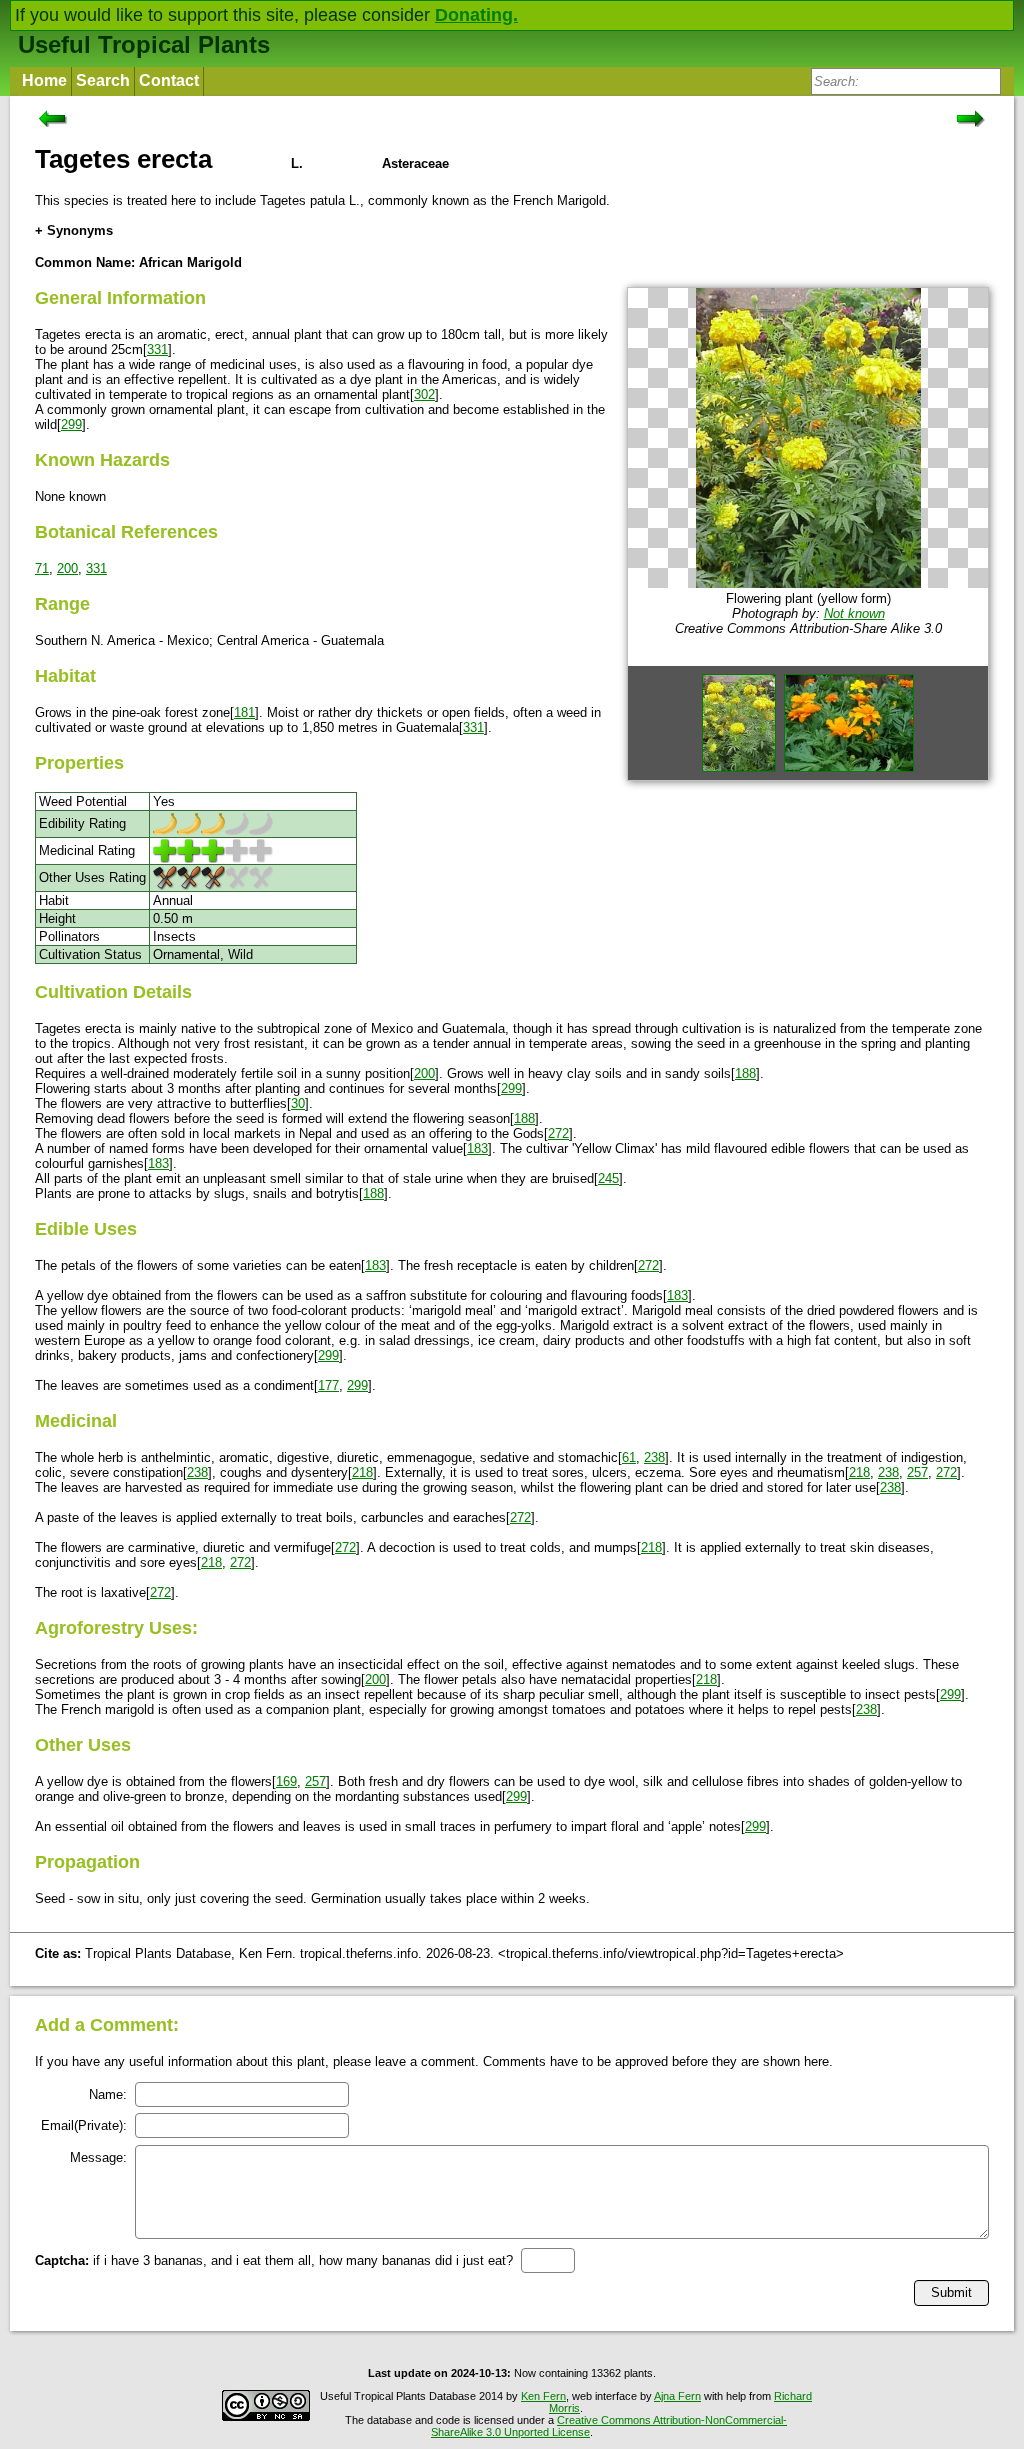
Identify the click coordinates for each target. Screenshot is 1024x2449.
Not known (854, 613)
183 (477, 1148)
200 (67, 568)
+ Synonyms (74, 230)
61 (629, 1457)
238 (654, 1457)
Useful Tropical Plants (144, 44)
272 (558, 1133)
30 (298, 1103)
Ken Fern (543, 2396)
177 (328, 1385)
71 (42, 568)
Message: (98, 2157)
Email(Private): (84, 2125)
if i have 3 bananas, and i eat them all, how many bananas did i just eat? (274, 2260)
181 (244, 712)
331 (157, 349)
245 (608, 1178)
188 (745, 1073)
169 (286, 1781)
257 (917, 1472)
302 (424, 394)
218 (362, 1472)
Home (44, 80)
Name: (108, 2094)
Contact (169, 80)
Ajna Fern (677, 2396)
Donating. (476, 15)
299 (71, 424)
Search (103, 80)
